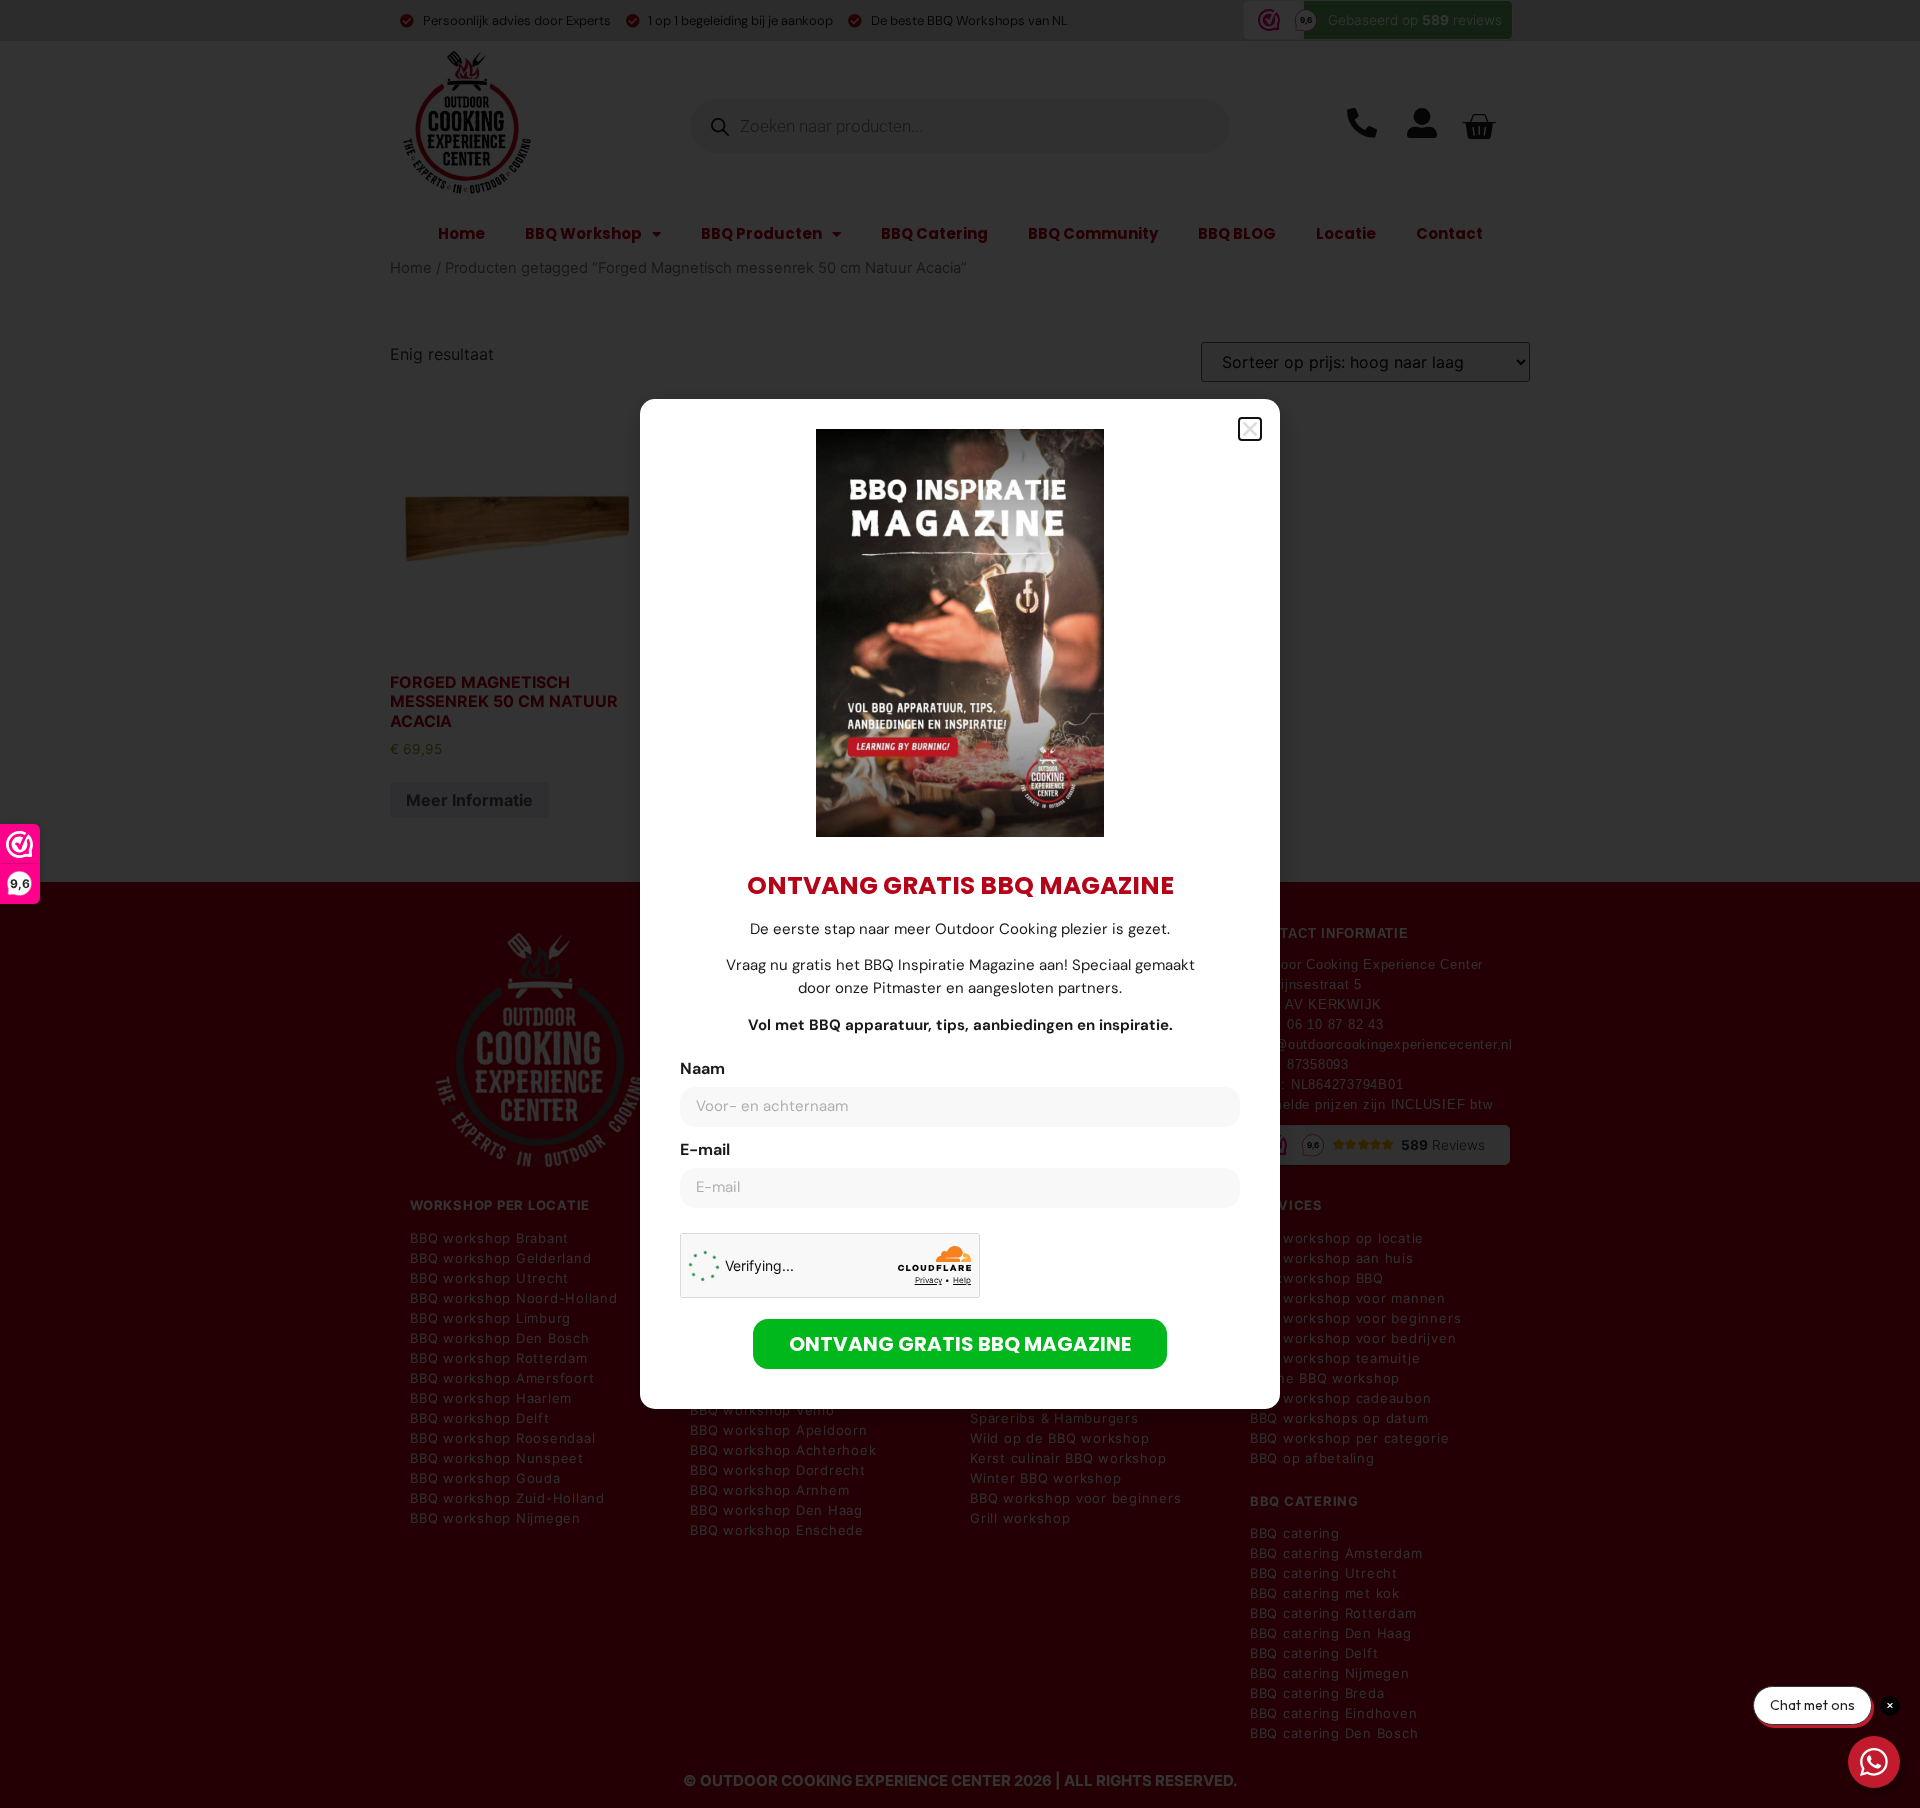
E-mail (705, 1151)
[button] (1250, 429)
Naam (702, 1070)
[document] (960, 904)
